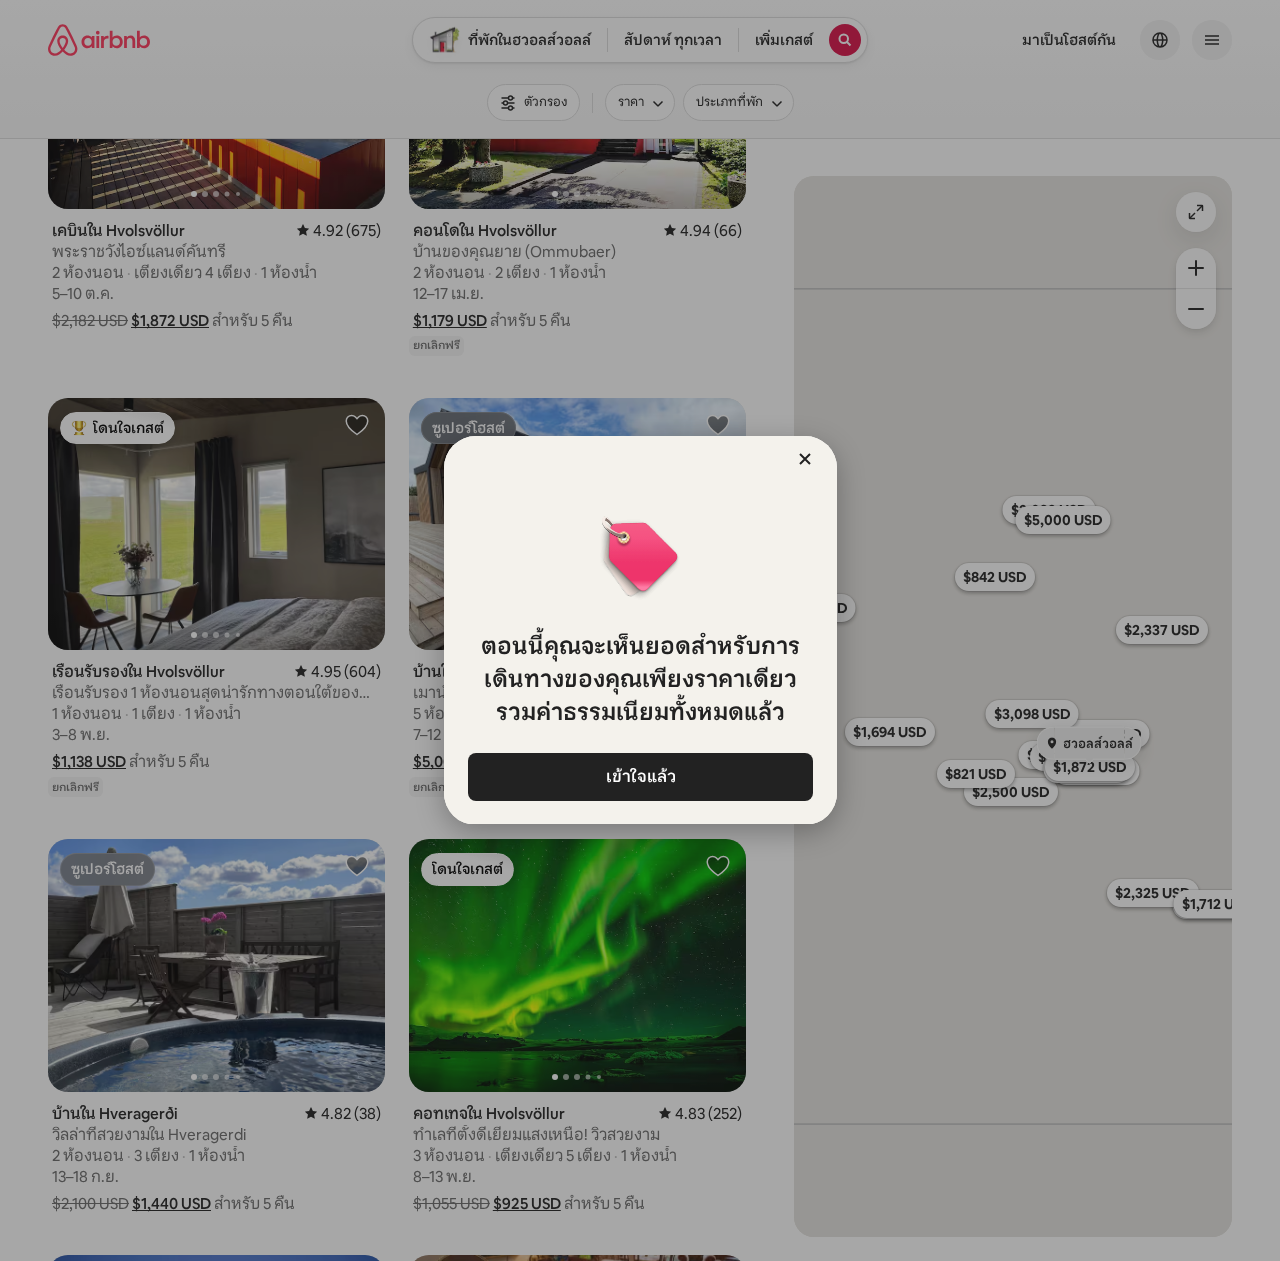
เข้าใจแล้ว (640, 776)
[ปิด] (805, 459)
